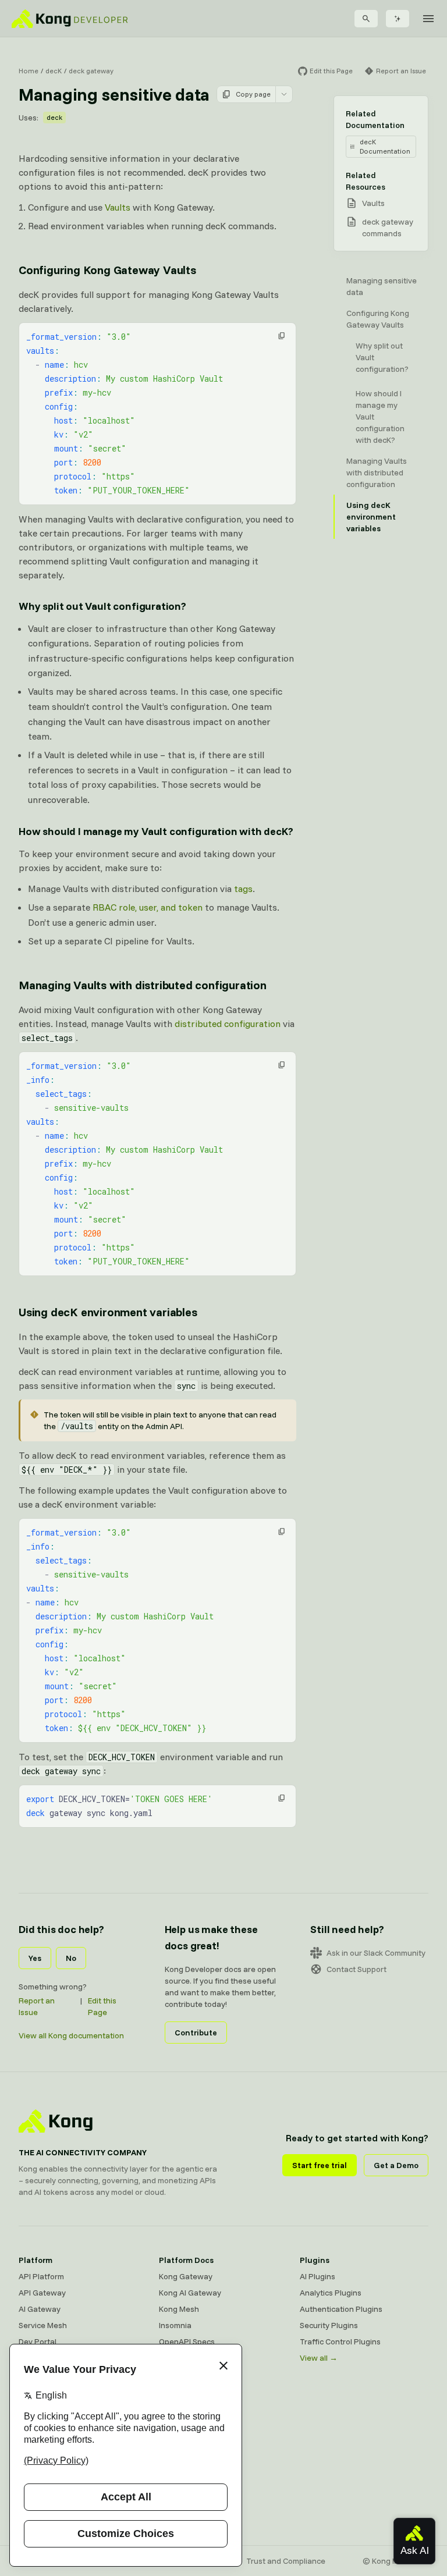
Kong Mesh (179, 2309)
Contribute (196, 2033)
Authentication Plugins (341, 2309)
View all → (319, 2358)
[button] (282, 336)
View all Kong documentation (71, 2035)
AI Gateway (40, 2309)
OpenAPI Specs (187, 2342)
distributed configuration (228, 1024)
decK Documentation (385, 146)
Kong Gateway (186, 2276)
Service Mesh (43, 2325)
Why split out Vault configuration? (102, 606)
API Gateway (42, 2293)
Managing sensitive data (382, 286)
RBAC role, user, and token (148, 907)
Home (29, 71)
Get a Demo (396, 2165)
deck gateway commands (388, 228)
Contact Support (356, 1969)
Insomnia (175, 2325)
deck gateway (91, 71)
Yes (35, 1958)
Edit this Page (102, 2006)
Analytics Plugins (331, 2293)
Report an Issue (37, 2006)
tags (243, 889)
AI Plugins (317, 2276)
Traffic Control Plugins (340, 2342)
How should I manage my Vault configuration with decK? (156, 831)
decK (54, 71)
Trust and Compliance (286, 2561)
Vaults (118, 207)
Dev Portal (38, 2342)
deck (54, 117)
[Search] (366, 19)
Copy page (253, 94)
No (71, 1958)
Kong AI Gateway (190, 2293)
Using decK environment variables (108, 1312)
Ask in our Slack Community (376, 1953)
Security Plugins (329, 2325)
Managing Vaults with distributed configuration (143, 985)
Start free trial (320, 2165)
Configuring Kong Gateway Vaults (107, 270)
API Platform (41, 2276)
